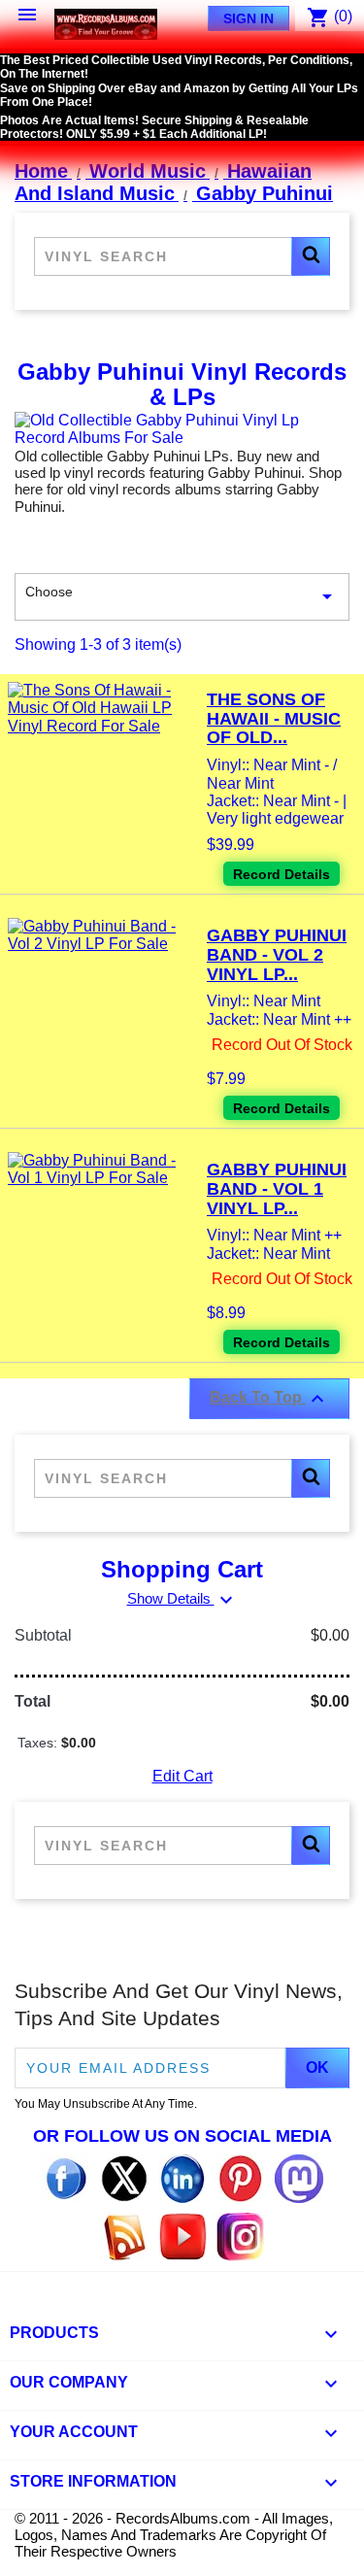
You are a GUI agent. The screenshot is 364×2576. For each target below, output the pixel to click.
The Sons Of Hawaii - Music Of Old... (274, 719)
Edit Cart (182, 1776)
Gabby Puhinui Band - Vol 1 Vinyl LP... (277, 1189)
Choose (182, 596)
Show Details (182, 1598)
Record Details (281, 874)
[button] (311, 256)
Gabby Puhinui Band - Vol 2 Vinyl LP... (277, 955)
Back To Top (269, 1399)
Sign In (248, 18)
